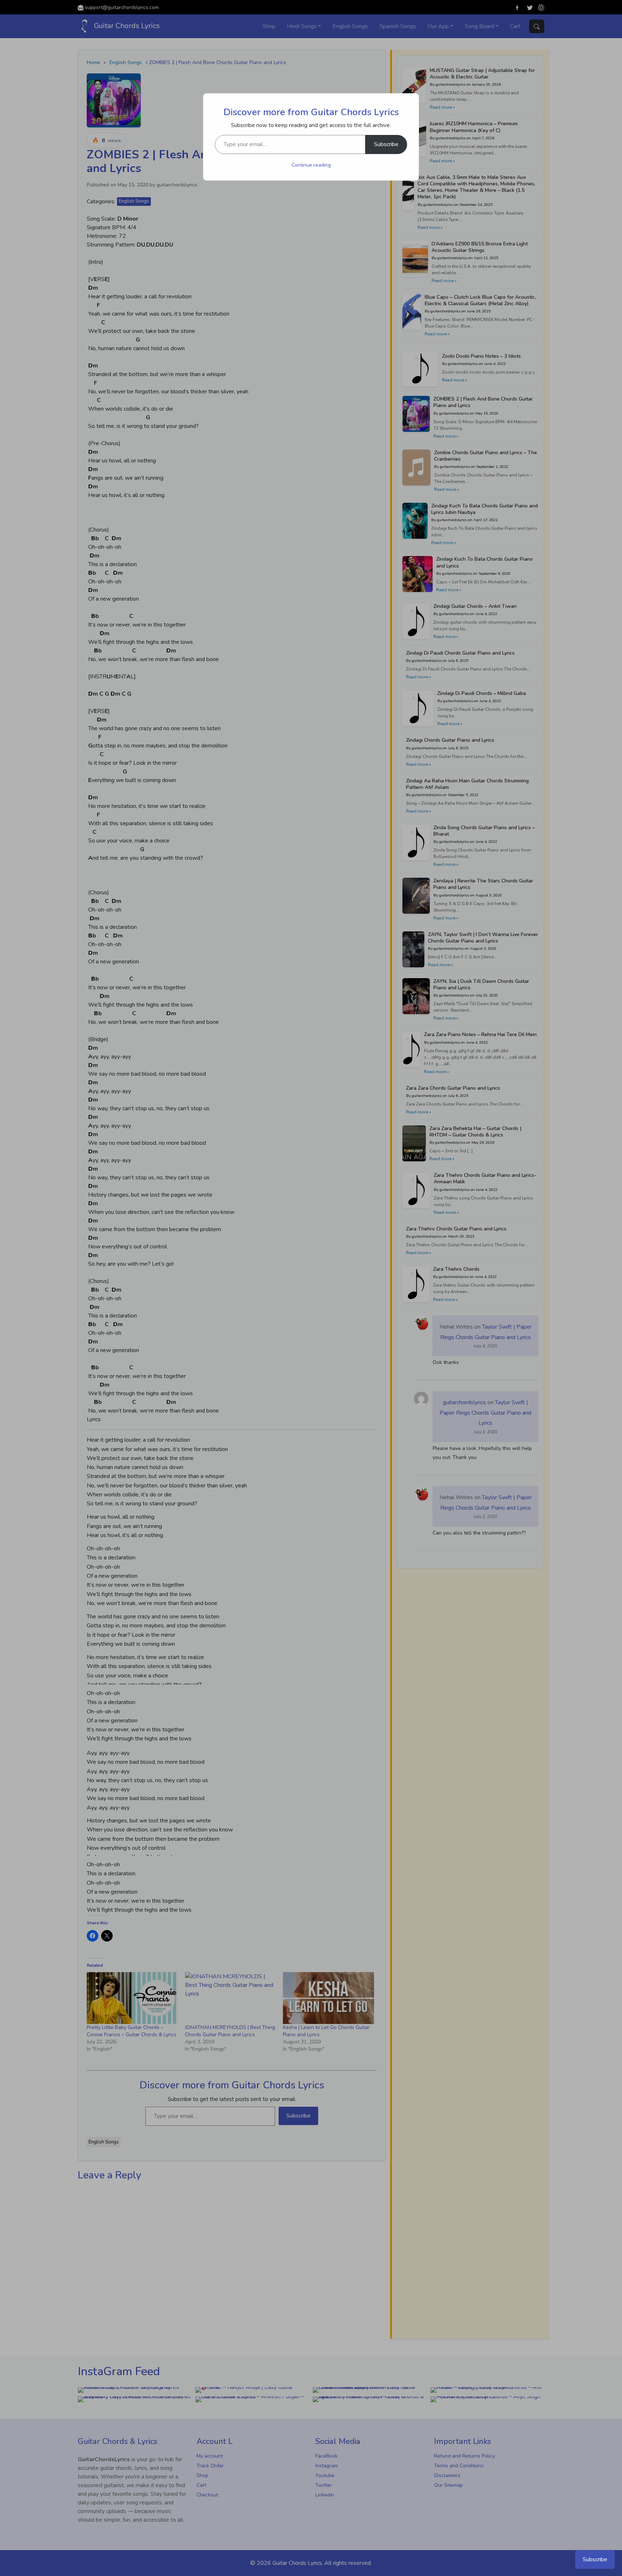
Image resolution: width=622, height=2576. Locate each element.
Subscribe (386, 144)
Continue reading (311, 165)
